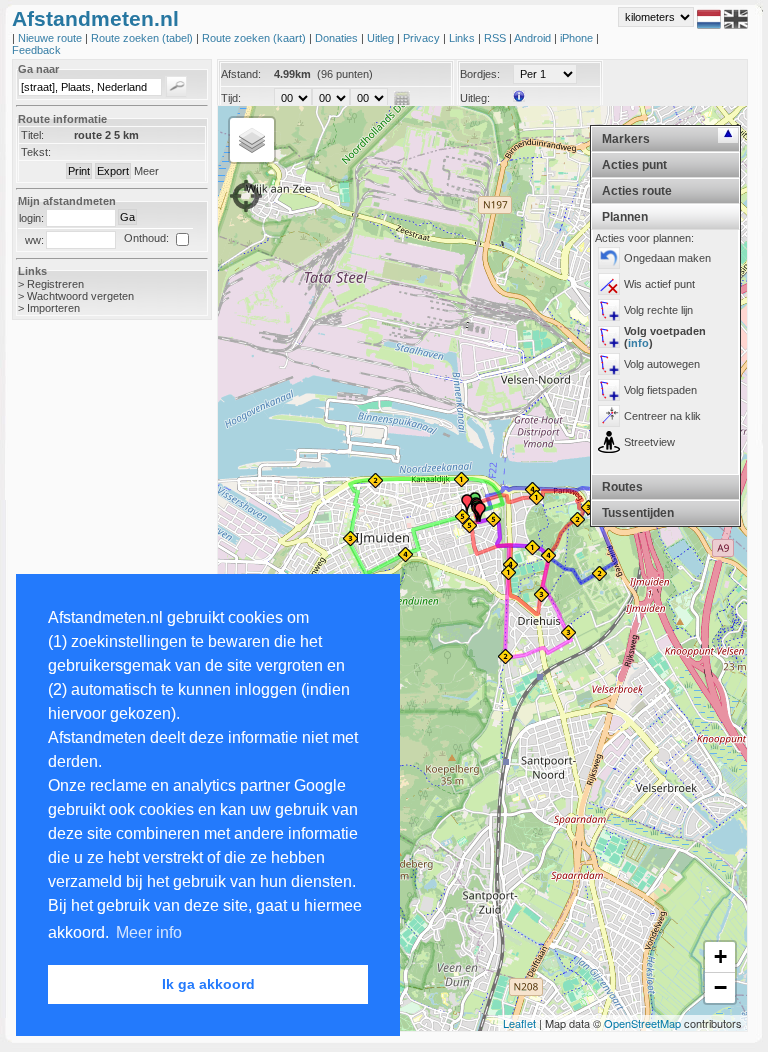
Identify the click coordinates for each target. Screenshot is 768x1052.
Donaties (338, 38)
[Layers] (252, 140)
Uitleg (382, 38)
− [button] (720, 987)
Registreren (55, 284)
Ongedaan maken (667, 258)
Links (463, 38)
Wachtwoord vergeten (80, 296)
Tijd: (231, 98)
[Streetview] (609, 442)
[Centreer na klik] (609, 416)
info (638, 343)
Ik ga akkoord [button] (208, 984)
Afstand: (241, 74)
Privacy (423, 38)
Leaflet (519, 1023)
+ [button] (720, 956)
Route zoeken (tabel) (143, 38)
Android (534, 38)
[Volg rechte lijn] (609, 310)
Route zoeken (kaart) (255, 38)
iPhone (578, 38)
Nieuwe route (51, 38)
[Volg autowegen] (609, 364)
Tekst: (36, 152)
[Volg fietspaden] (609, 390)
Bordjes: (480, 74)
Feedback (36, 50)
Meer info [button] (149, 932)
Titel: (32, 135)
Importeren (53, 308)
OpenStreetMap (642, 1023)
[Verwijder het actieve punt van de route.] (609, 284)
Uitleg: (475, 98)
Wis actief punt (659, 284)
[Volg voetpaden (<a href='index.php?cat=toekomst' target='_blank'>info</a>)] (609, 337)
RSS (496, 38)
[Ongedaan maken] (609, 258)
